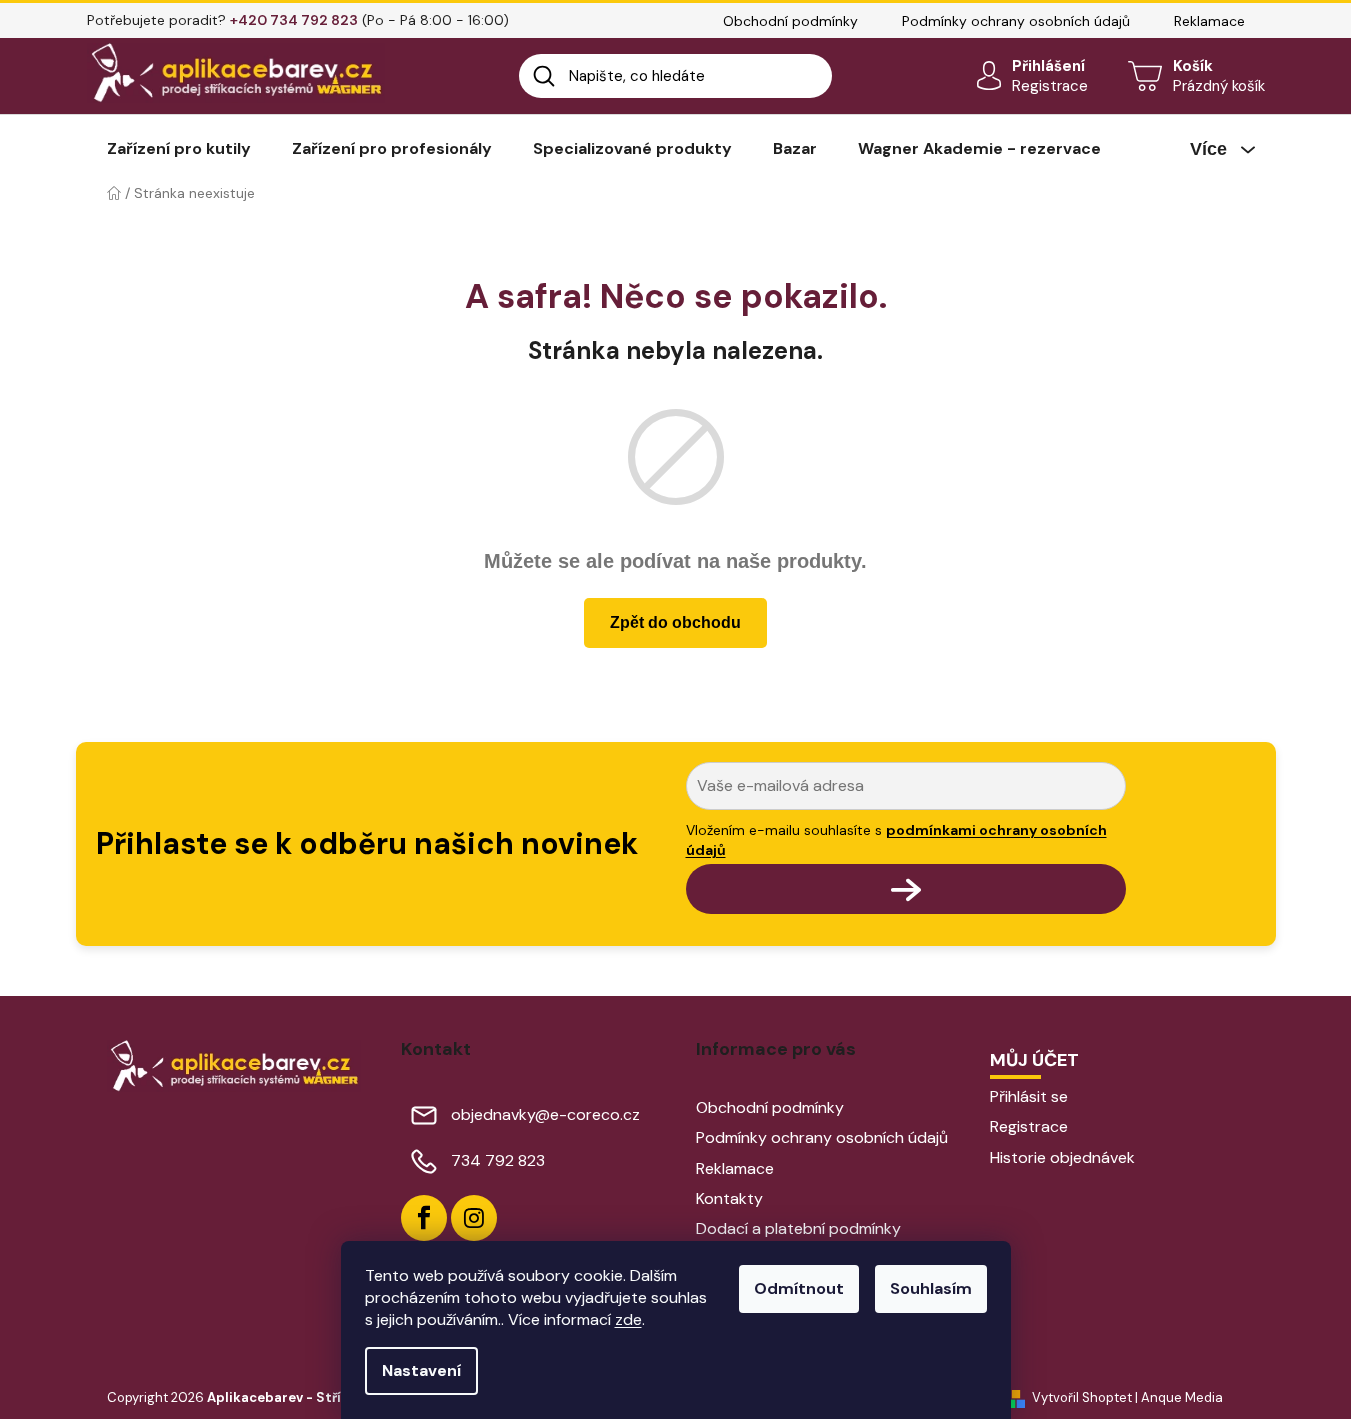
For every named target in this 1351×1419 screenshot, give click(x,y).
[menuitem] (179, 149)
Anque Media (1182, 1397)
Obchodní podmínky (790, 21)
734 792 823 (498, 1160)
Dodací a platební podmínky (798, 1228)
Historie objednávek (1062, 1157)
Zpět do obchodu (675, 622)
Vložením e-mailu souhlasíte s (896, 840)
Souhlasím (931, 1288)
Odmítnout (799, 1288)
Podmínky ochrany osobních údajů (1016, 21)
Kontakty (729, 1198)
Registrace (1050, 86)
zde (628, 1319)
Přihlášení (1048, 66)
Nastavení (421, 1370)
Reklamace (1209, 21)
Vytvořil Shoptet (1082, 1397)
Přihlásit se (1029, 1096)
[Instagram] (474, 1218)
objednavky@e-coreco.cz (545, 1114)
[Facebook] (424, 1218)
